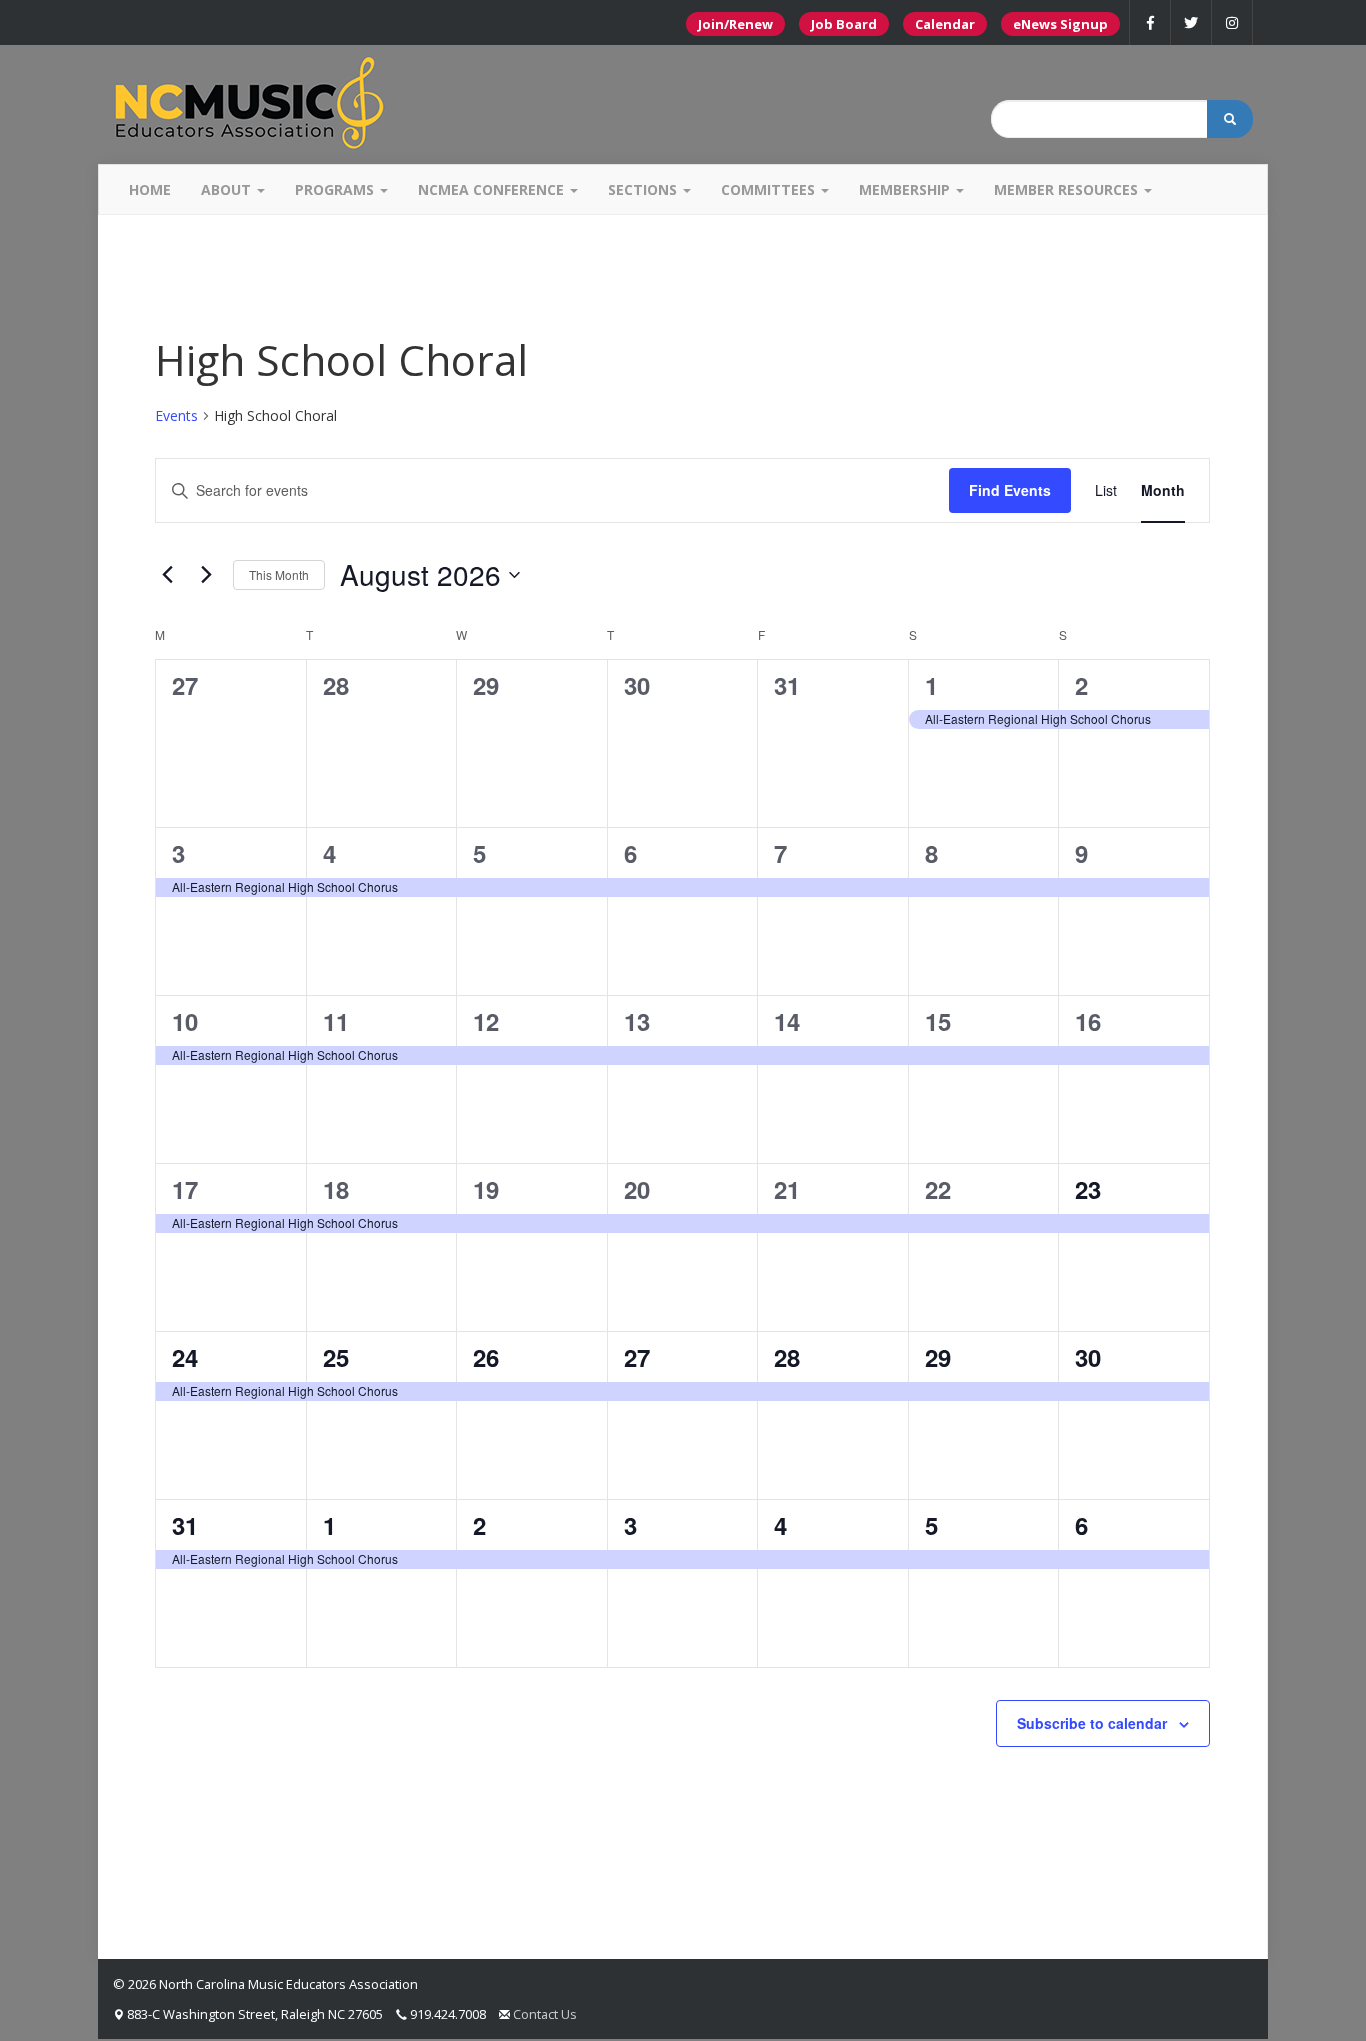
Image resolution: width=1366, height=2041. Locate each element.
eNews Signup (1060, 24)
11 (336, 1021)
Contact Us (545, 2014)
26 (486, 1357)
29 (938, 1357)
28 (787, 1357)
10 (185, 1021)
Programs (336, 189)
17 (185, 1189)
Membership (906, 189)
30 (1088, 1357)
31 (185, 1525)
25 (336, 1357)
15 (938, 1021)
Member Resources (1068, 189)
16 (1088, 1021)
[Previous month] (167, 575)
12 (486, 1021)
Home (150, 189)
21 (787, 1189)
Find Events (1010, 490)
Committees (770, 189)
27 (637, 1357)
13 (637, 1021)
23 (1088, 1189)
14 (787, 1021)
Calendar (945, 24)
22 (938, 1189)
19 (486, 1189)
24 (185, 1357)
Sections (644, 189)
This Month (279, 574)
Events (176, 415)
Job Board (844, 24)
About (228, 189)
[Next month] (206, 575)
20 (637, 1189)
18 (336, 1189)
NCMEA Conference (493, 189)
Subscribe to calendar (1092, 1723)
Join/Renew (735, 24)
